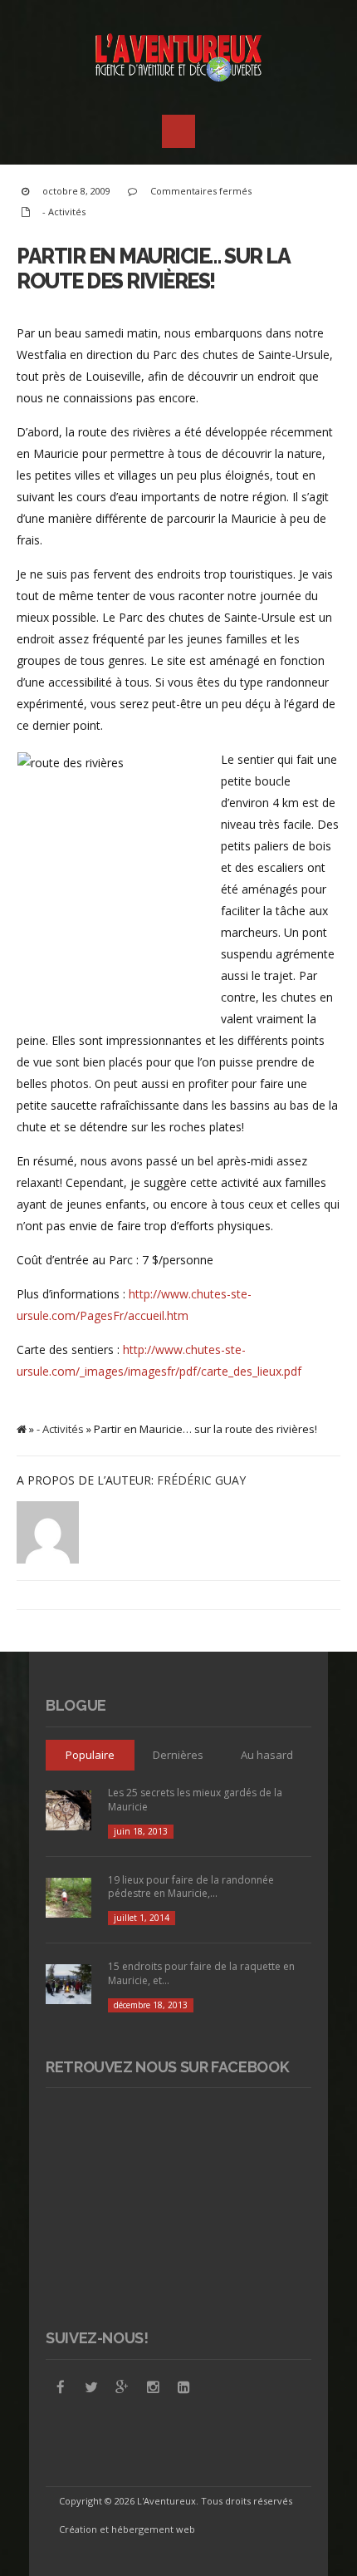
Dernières (178, 1755)
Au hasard (267, 1755)
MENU (178, 131)
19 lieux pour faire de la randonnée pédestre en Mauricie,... (191, 1887)
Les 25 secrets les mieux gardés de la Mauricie (195, 1800)
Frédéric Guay (201, 1480)
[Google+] (122, 2387)
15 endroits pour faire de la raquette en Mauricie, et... (201, 1973)
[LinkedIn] (183, 2387)
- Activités (64, 212)
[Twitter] (91, 2387)
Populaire (90, 1755)
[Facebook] (61, 2387)
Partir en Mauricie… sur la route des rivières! (153, 268)
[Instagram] (153, 2387)
